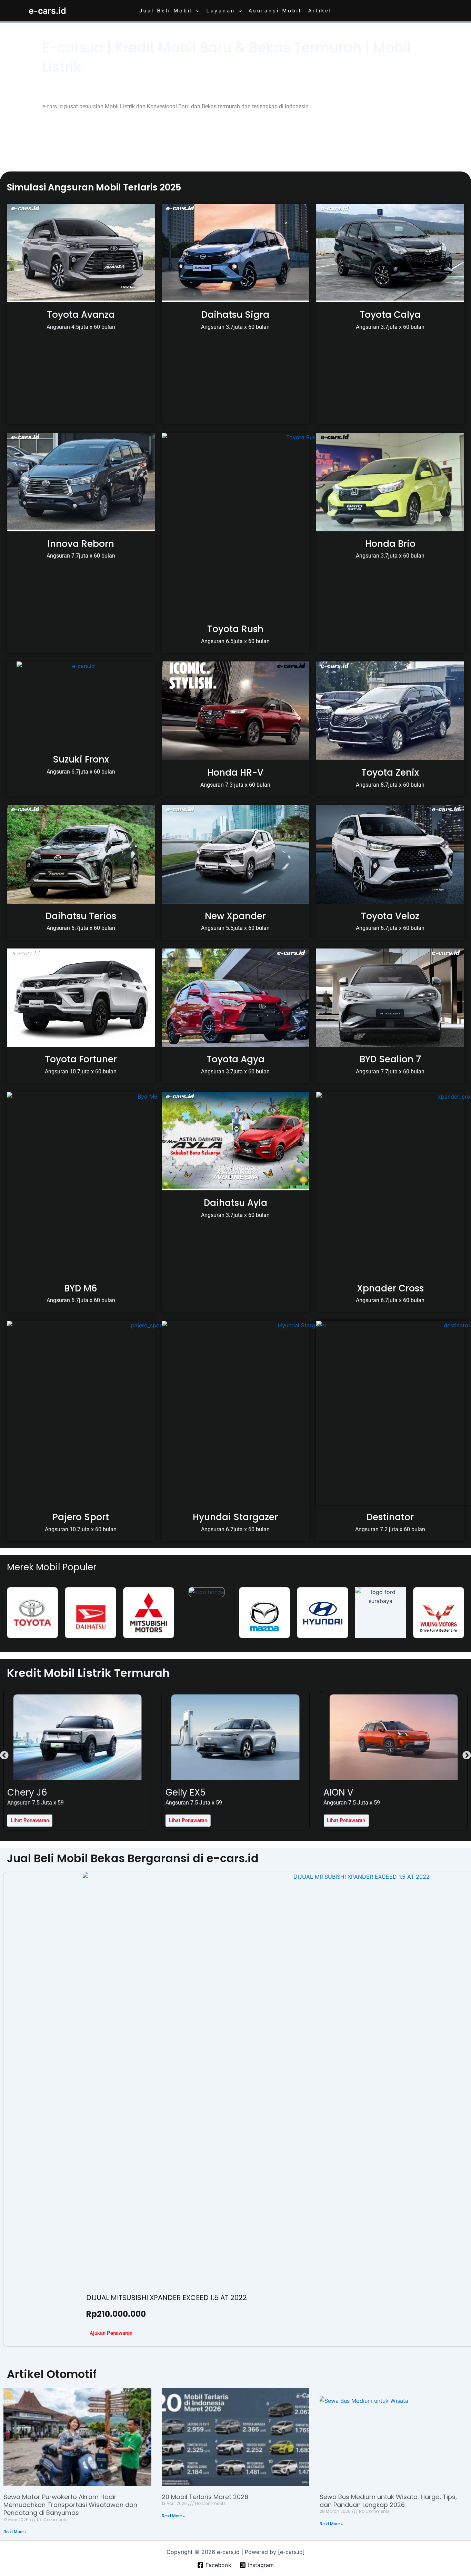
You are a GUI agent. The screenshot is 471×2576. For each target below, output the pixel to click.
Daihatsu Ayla (235, 1203)
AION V (338, 1792)
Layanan (221, 11)
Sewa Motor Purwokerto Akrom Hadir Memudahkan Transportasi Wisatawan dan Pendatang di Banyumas (70, 2505)
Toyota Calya (390, 315)
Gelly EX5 (186, 1792)
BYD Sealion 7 (390, 1059)
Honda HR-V (235, 773)
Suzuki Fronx (81, 759)
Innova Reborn (81, 544)
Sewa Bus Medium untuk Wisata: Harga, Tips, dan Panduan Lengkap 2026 (388, 2501)
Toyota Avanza (81, 315)
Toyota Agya (235, 1059)
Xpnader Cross (390, 1288)
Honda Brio (390, 544)
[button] (196, 11)
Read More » (15, 2532)
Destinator (390, 1517)
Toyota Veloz (390, 916)
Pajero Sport (81, 1517)
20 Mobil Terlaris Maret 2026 (205, 2497)
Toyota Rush (235, 629)
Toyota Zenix (390, 773)
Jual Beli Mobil (166, 11)
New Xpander (235, 916)
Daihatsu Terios (81, 916)
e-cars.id (47, 11)
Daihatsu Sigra (235, 315)
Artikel (320, 11)
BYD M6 (81, 1288)
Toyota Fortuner (81, 1059)
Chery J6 (27, 1792)
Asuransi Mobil (275, 11)
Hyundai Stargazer (235, 1517)
